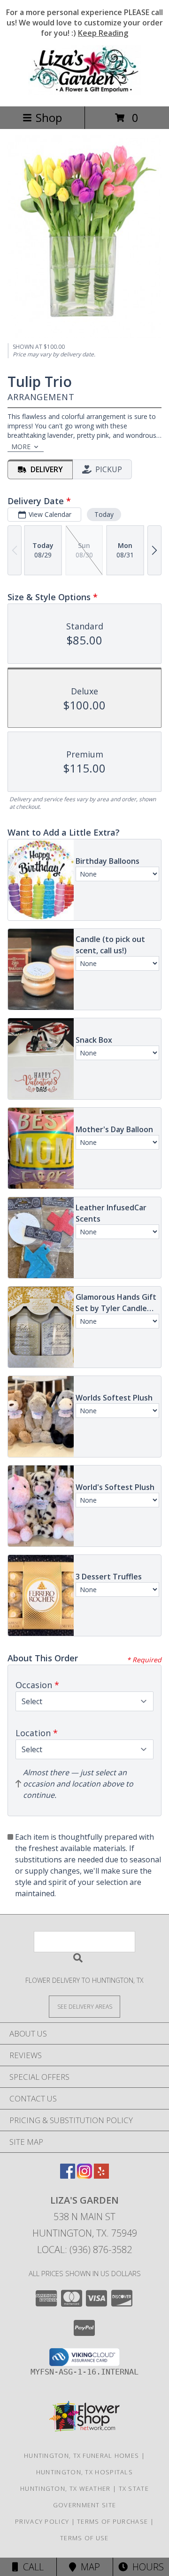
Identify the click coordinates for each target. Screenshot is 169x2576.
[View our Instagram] (84, 2176)
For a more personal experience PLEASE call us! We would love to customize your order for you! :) (84, 23)
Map (88, 2567)
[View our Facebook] (68, 2176)
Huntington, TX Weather (65, 2488)
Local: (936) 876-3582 (84, 2250)
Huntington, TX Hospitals (84, 2472)
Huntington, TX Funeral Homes (81, 2455)
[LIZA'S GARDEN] (84, 93)
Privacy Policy (42, 2521)
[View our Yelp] (101, 2176)
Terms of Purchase (112, 2521)
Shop (49, 117)
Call (31, 2567)
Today (104, 514)
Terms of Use (84, 2538)
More (21, 447)
